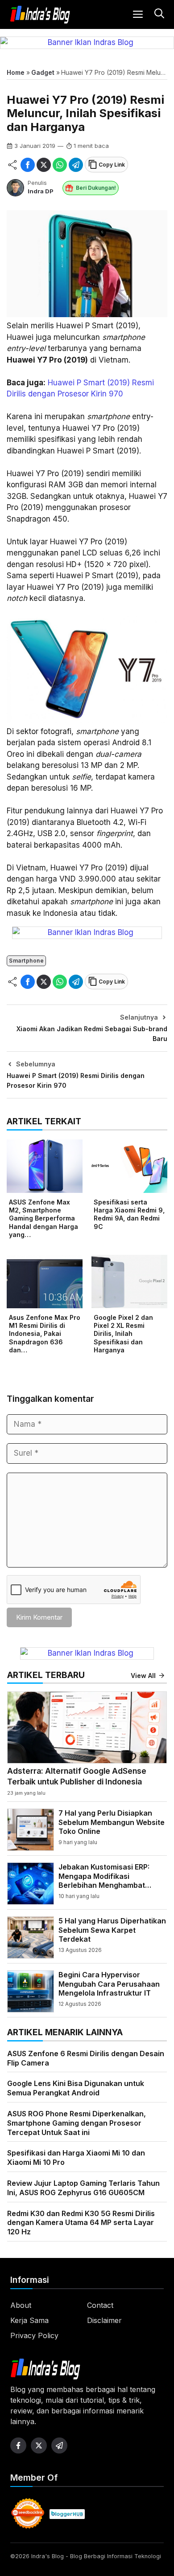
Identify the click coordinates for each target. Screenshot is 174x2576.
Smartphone (26, 961)
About (21, 2305)
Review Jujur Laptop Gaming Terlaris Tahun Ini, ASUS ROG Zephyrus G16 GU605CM (83, 2188)
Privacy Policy (34, 2335)
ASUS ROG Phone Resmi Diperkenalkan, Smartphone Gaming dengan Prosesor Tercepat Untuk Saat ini (77, 2123)
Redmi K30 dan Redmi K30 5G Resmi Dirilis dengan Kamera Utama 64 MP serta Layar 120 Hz (81, 2223)
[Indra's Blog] (40, 15)
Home (16, 72)
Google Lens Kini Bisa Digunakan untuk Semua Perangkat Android (76, 2088)
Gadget (43, 72)
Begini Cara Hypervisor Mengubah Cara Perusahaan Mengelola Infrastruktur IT (109, 1984)
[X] (44, 165)
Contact (100, 2305)
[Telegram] (76, 165)
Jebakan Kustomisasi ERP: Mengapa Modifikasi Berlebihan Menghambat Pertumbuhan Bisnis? (104, 1881)
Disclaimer (104, 2320)
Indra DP (41, 191)
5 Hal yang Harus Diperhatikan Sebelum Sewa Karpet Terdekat (112, 1930)
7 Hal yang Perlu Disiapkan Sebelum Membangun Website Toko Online (112, 1822)
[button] (158, 14)
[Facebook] (28, 165)
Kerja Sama (29, 2320)
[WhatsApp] (60, 165)
